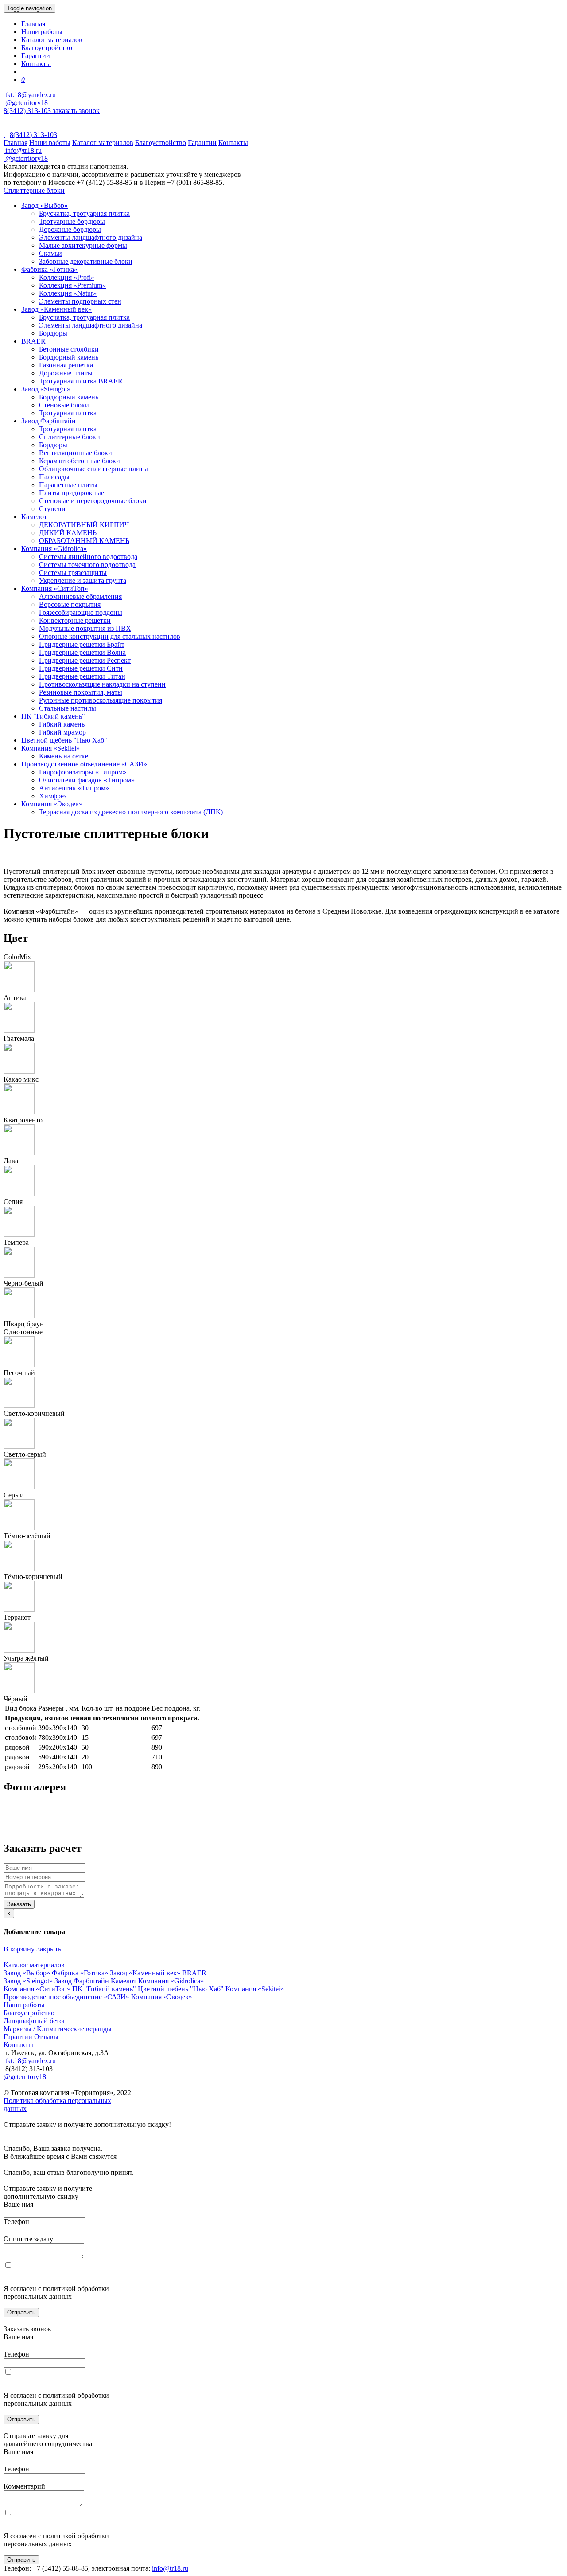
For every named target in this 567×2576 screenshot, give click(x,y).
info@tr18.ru (170, 2568)
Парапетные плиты (68, 485)
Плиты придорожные (72, 493)
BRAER (33, 341)
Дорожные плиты (66, 373)
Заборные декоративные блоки (86, 261)
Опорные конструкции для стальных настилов (110, 636)
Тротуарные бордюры (72, 221)
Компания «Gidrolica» (54, 549)
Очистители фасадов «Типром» (87, 780)
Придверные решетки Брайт (82, 644)
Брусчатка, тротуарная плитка (84, 213)
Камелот (34, 517)
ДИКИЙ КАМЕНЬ (68, 533)
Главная (33, 24)
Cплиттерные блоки (34, 190)
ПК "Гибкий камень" (53, 716)
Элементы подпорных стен (80, 301)
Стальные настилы (68, 708)
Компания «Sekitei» (50, 748)
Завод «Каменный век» (56, 309)
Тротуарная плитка (68, 413)
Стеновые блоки (64, 405)
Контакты (36, 64)
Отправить (21, 2312)
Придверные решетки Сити (81, 668)
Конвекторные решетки (75, 620)
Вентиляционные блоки (76, 453)
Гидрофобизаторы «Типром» (83, 772)
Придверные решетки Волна (82, 652)
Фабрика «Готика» (49, 269)
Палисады (54, 477)
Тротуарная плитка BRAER (81, 381)
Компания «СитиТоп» (55, 588)
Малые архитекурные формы (83, 245)
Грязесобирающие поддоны (81, 612)
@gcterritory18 (26, 103)
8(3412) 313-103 (28, 111)
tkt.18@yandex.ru (31, 2061)
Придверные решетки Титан (82, 676)
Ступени (52, 509)
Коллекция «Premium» (72, 285)
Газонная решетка (66, 365)
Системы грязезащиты (73, 573)
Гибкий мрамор (62, 732)
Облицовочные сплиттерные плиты (93, 469)
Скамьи (50, 253)
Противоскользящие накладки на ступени (102, 684)
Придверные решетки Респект (85, 660)
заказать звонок (76, 111)
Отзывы (46, 2037)
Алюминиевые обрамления (80, 596)
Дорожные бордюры (70, 229)
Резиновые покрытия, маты (81, 692)
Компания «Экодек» (52, 804)
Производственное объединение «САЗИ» (84, 764)
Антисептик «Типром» (74, 788)
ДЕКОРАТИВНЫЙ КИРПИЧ (84, 525)
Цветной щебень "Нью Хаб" (64, 740)
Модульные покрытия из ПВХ (85, 628)
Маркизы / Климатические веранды (58, 2029)
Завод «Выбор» (45, 205)
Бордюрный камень (69, 357)
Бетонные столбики (69, 349)
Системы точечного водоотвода (87, 565)
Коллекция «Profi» (67, 277)
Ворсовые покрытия (70, 604)
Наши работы (42, 32)
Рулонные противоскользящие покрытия (101, 700)
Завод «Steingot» (46, 389)
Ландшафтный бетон (35, 2021)
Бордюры (53, 333)
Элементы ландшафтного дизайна (91, 237)
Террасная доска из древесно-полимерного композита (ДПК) (131, 812)
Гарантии (36, 56)
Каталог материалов (52, 40)
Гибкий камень (62, 724)
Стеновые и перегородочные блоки (93, 501)
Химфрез (53, 796)
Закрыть (49, 1949)
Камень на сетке (64, 756)
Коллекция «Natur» (68, 293)
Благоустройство (47, 48)
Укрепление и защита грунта (83, 580)
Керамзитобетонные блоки (80, 461)
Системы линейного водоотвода (88, 557)
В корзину (19, 1949)
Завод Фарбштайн (49, 421)
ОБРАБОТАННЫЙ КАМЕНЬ (84, 541)
